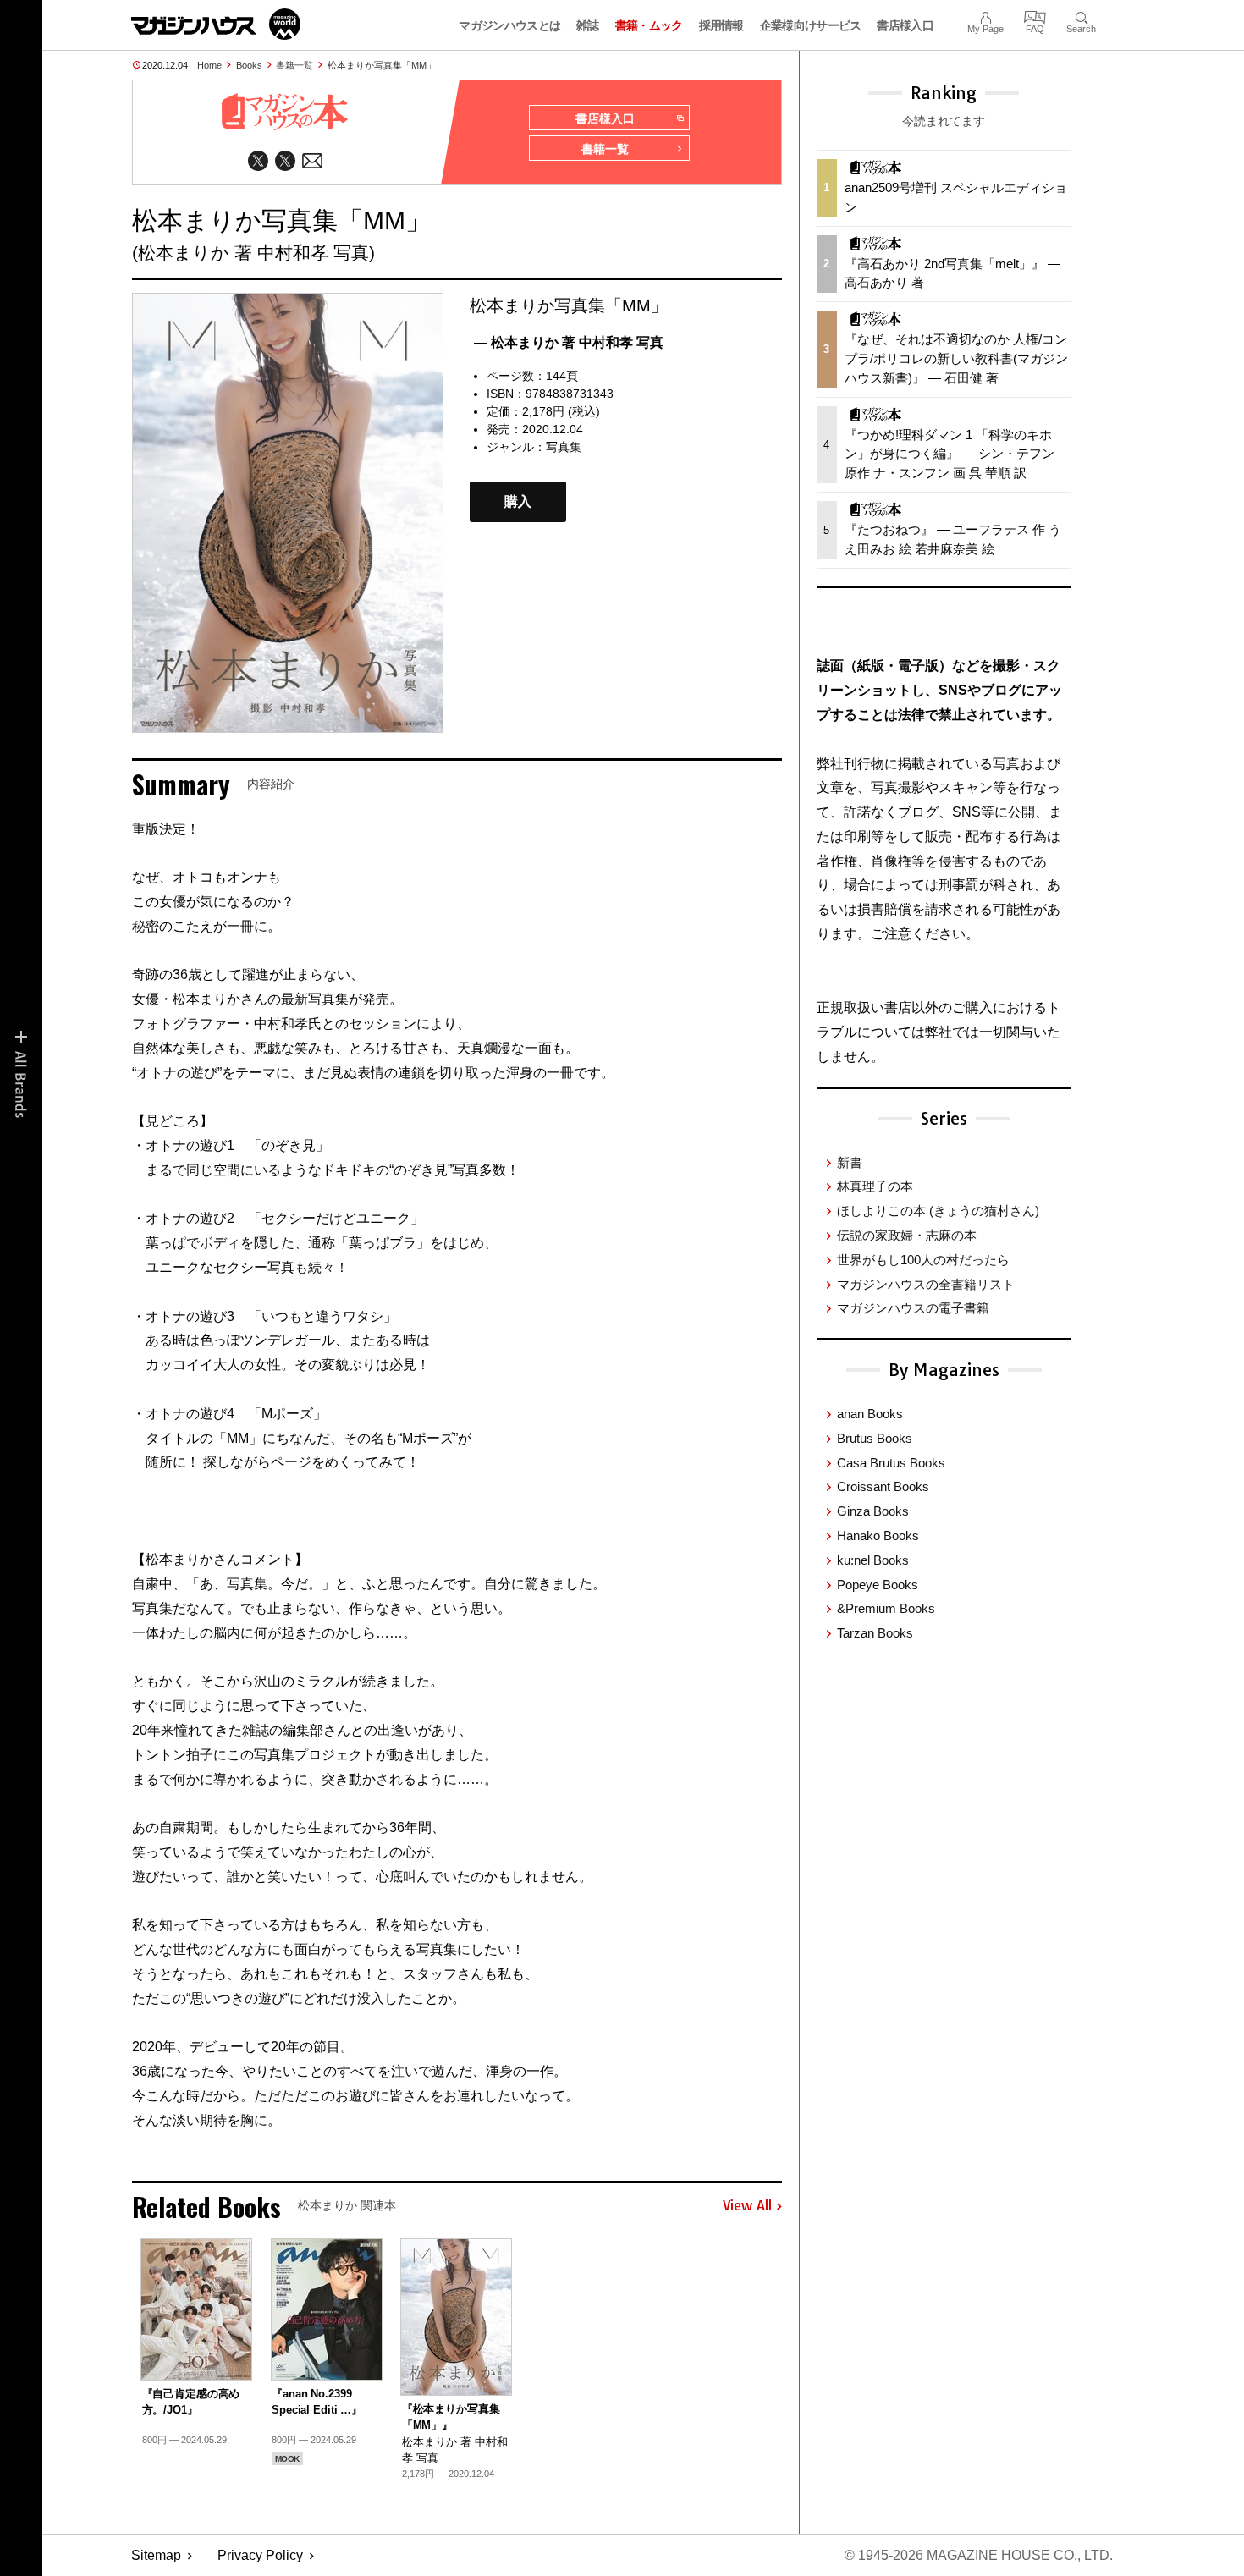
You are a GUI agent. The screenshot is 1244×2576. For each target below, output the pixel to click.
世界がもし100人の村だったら (923, 1260)
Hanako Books (878, 1536)
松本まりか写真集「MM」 (382, 65)
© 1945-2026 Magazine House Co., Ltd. (979, 2555)
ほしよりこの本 (938, 1211)
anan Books (870, 1414)
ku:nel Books (873, 1560)
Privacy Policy (260, 2555)
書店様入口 (905, 25)
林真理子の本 (875, 1186)
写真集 (564, 447)
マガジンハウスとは (509, 25)
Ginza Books (873, 1511)
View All (747, 2206)
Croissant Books (883, 1486)
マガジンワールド (216, 24)
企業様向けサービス (811, 25)
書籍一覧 (294, 65)
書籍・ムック (649, 25)
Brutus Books (875, 1438)
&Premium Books (886, 1608)
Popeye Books (878, 1585)
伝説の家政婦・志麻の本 (907, 1235)
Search (1081, 16)
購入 (518, 501)
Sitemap (156, 2555)
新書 (850, 1162)
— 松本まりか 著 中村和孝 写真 (569, 342)
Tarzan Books (875, 1633)
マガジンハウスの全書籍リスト (926, 1284)
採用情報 (721, 25)
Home (209, 65)
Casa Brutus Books (891, 1463)
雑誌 (588, 25)
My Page (985, 16)
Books (249, 65)
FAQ (1035, 16)
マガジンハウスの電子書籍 (913, 1308)
